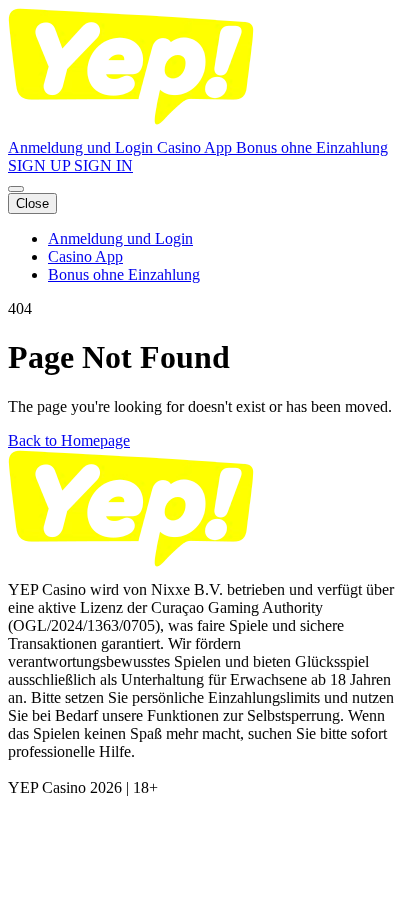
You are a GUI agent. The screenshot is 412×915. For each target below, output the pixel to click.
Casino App (196, 147)
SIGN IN (103, 165)
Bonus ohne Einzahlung (312, 147)
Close (32, 203)
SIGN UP (41, 165)
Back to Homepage (69, 440)
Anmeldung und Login (82, 147)
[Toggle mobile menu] (16, 189)
